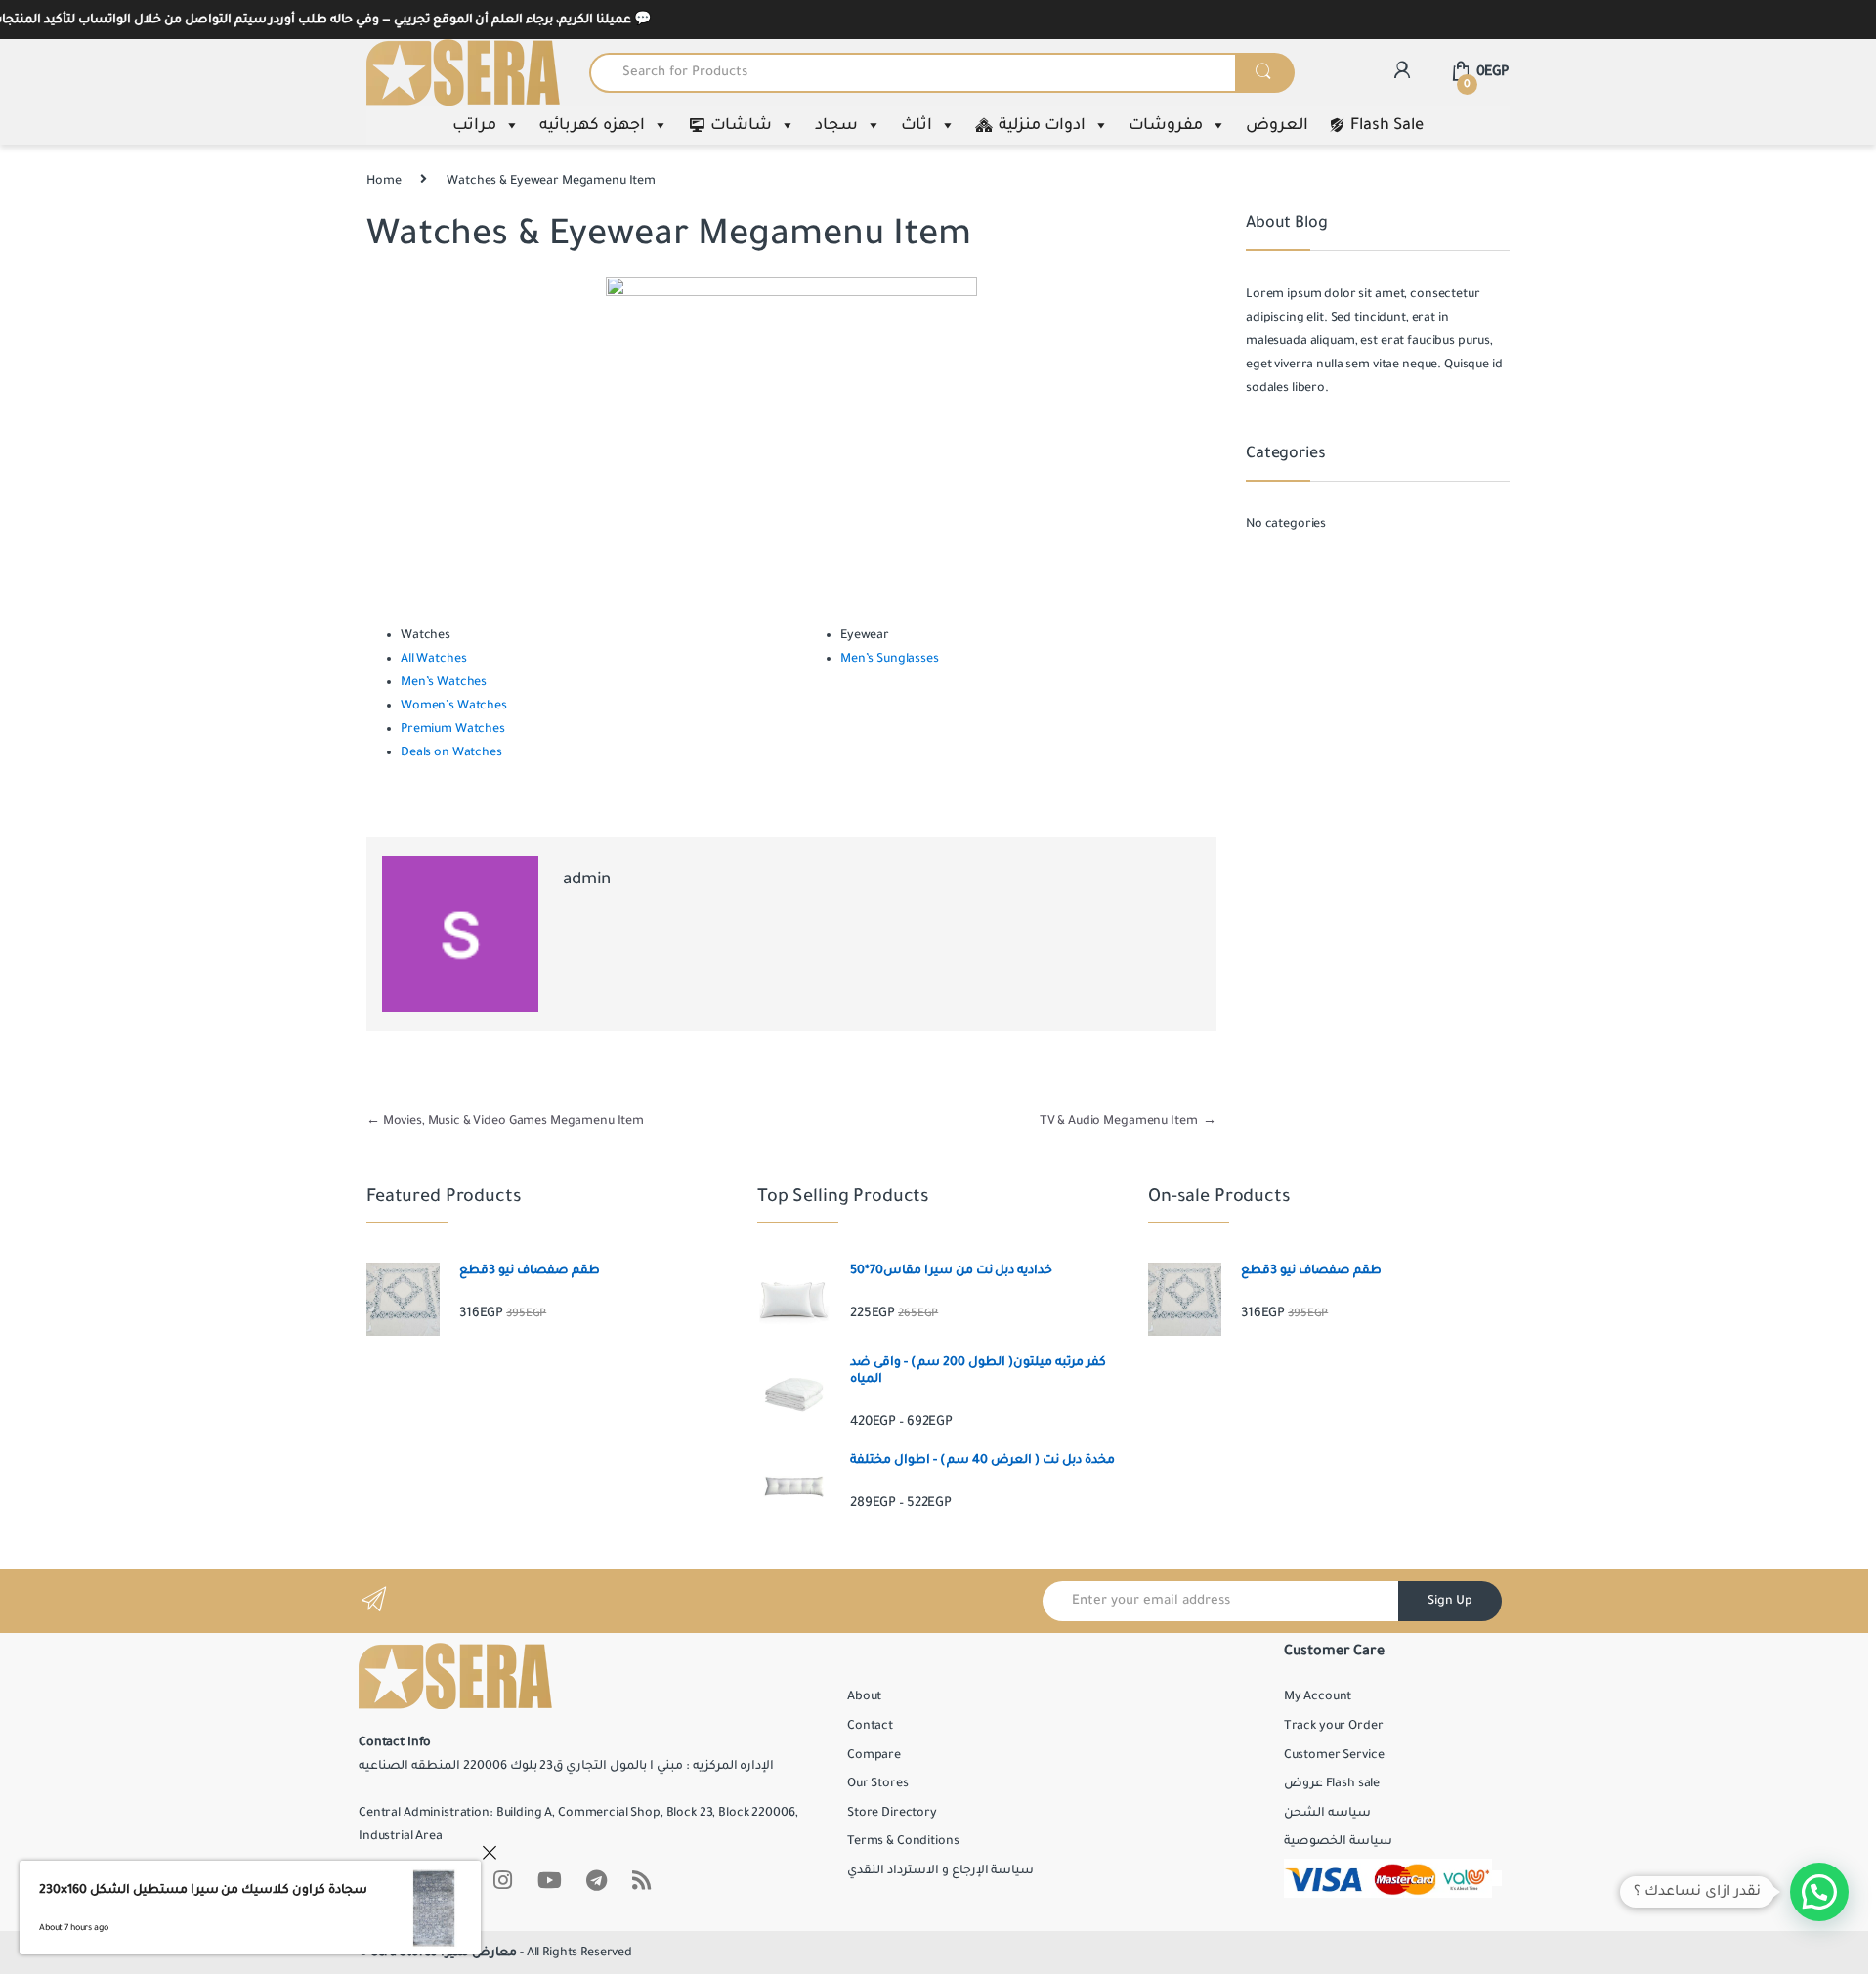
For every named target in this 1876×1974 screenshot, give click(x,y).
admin (587, 880)
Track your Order (1334, 1726)
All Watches (433, 659)
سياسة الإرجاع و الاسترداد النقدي (940, 1870)
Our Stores (878, 1783)
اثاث (917, 125)
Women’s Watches (454, 706)
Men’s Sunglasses (890, 659)
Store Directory (892, 1813)
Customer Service (1334, 1755)
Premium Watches (453, 729)
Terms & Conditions (903, 1841)
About (864, 1696)
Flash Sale (1387, 125)
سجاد (836, 125)
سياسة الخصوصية (1338, 1841)
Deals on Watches (451, 752)
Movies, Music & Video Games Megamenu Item (505, 1121)
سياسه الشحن (1327, 1813)
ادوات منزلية (1042, 125)
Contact (870, 1726)
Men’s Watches (444, 682)
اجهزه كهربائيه (592, 125)
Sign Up (1450, 1601)
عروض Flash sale (1332, 1783)
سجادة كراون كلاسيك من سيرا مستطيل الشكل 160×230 (203, 1890)
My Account (1318, 1696)
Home (384, 181)
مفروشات (1166, 125)
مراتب (474, 125)
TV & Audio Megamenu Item (1128, 1121)
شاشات (741, 125)
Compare (874, 1755)
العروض (1277, 125)
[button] (1819, 1892)
